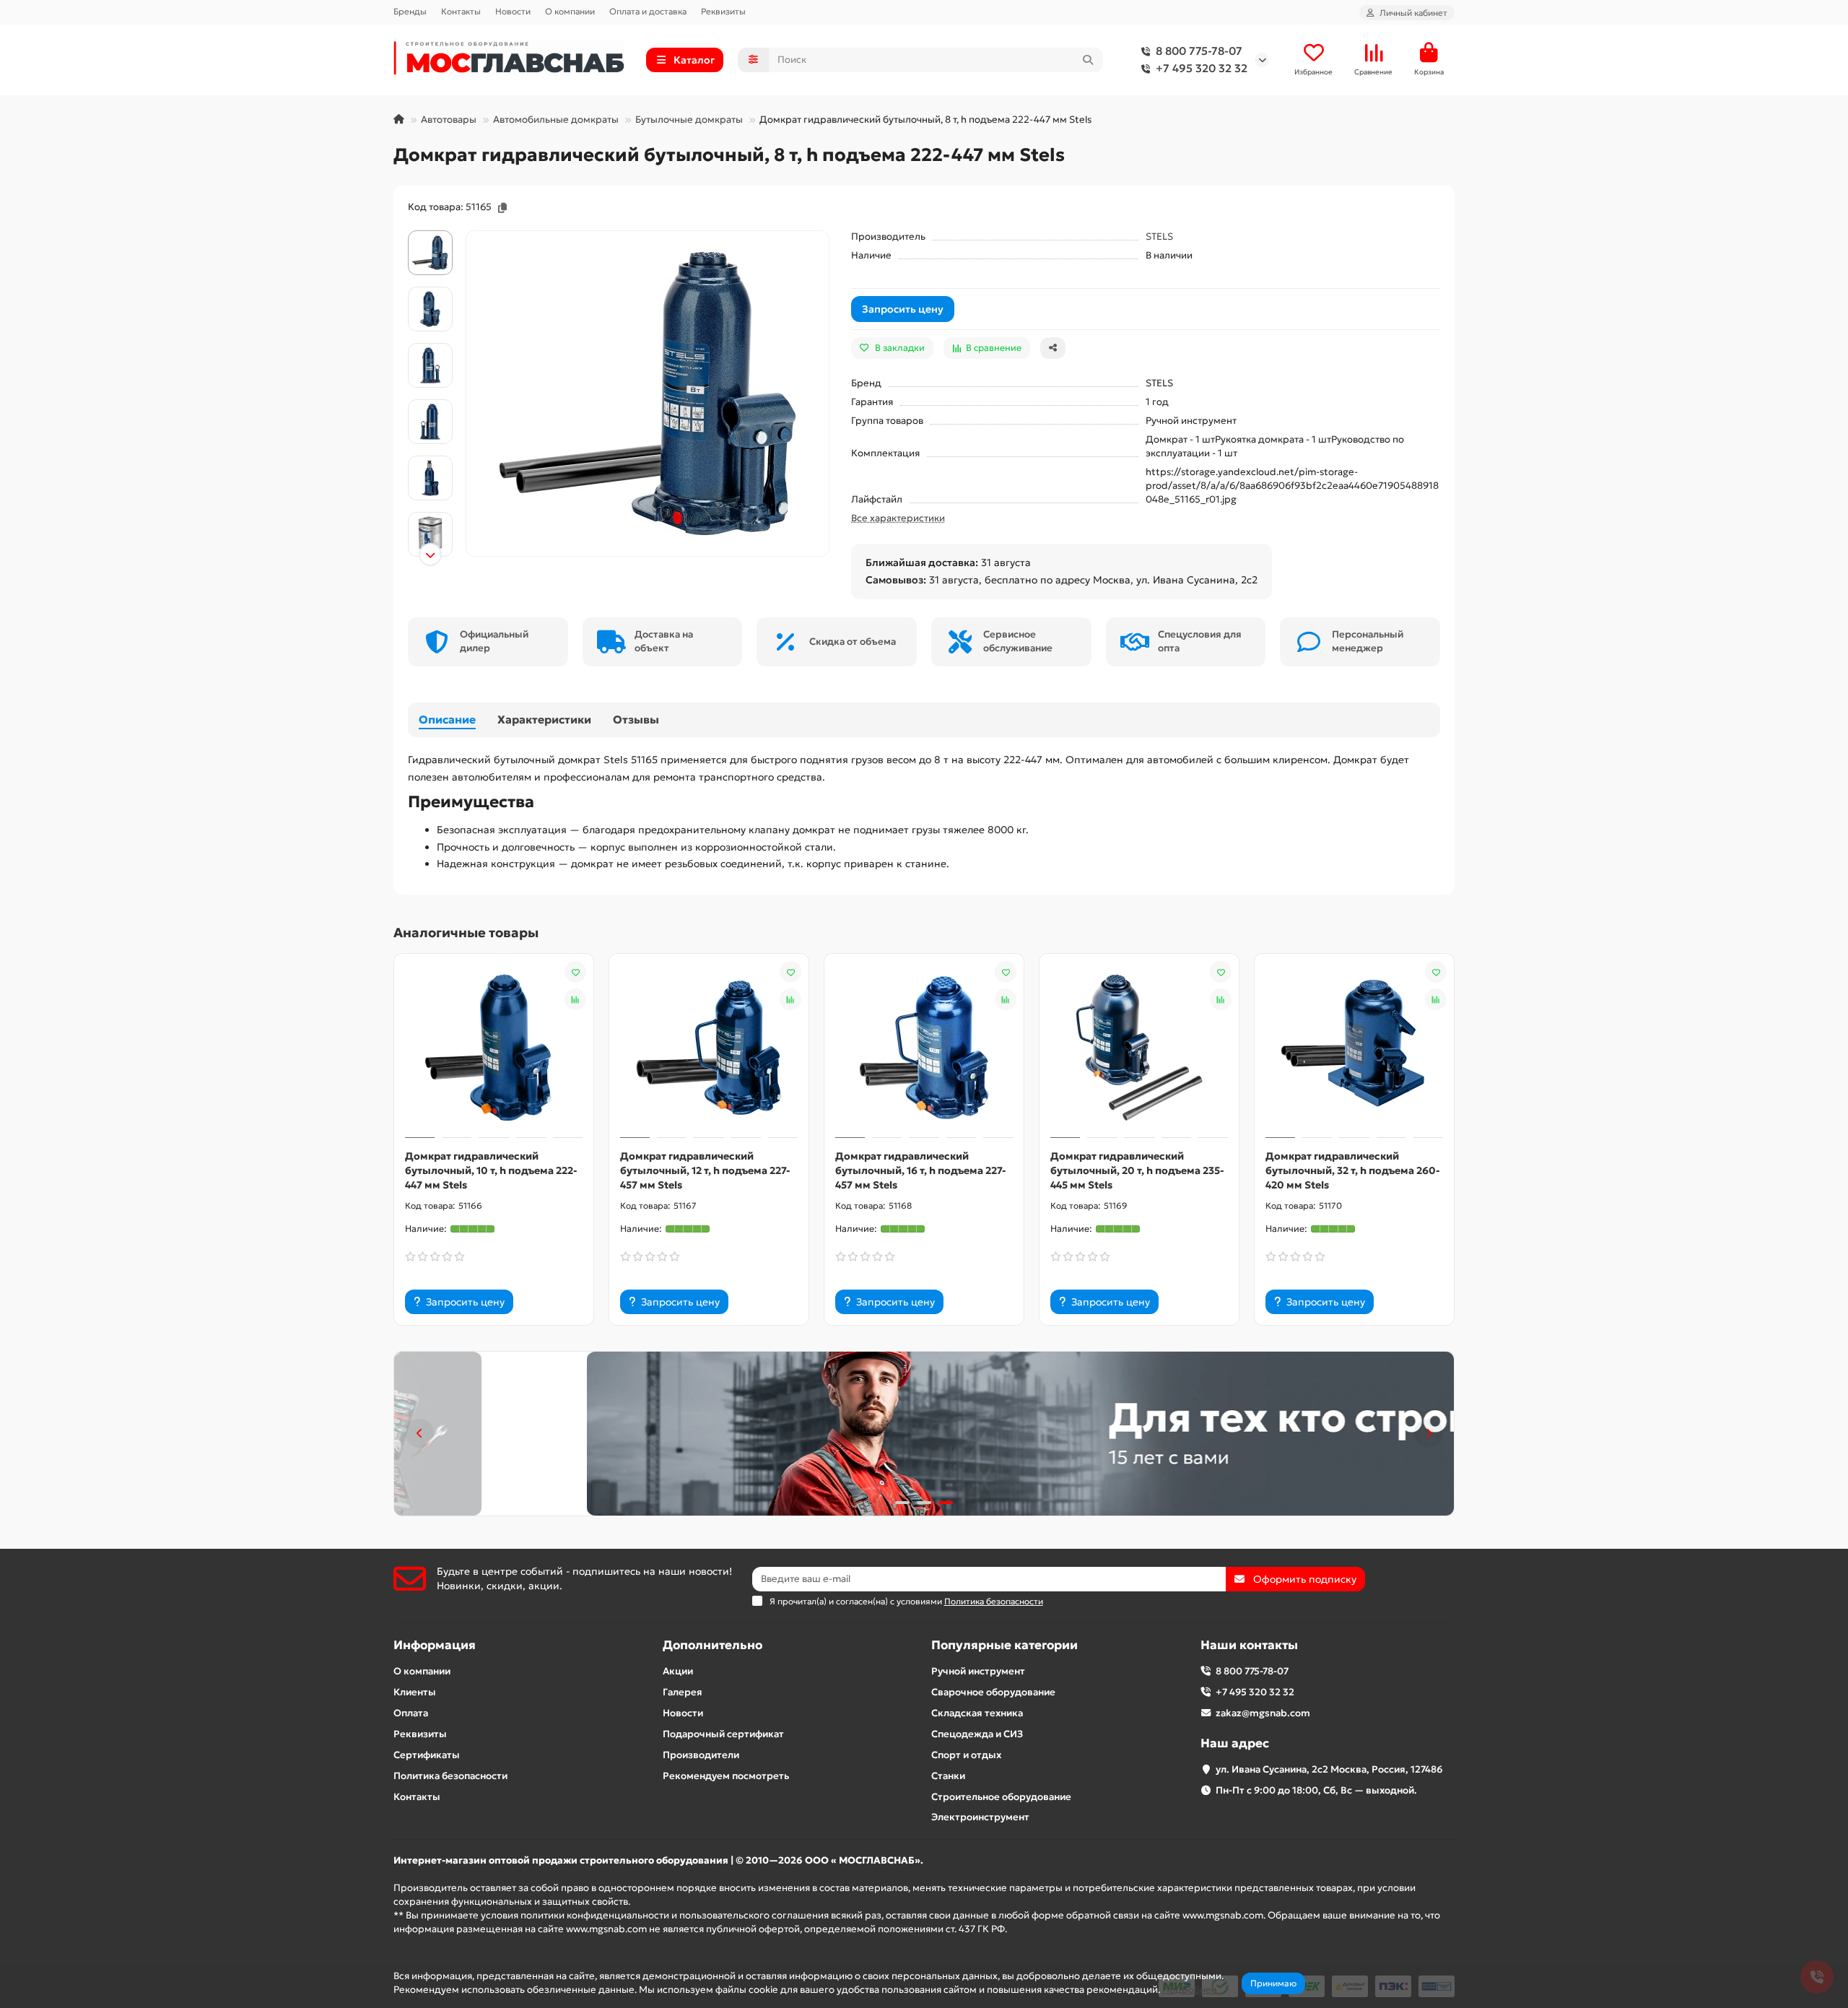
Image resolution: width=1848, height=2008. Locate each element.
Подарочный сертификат (723, 1734)
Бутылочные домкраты (689, 119)
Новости (513, 11)
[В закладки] (575, 972)
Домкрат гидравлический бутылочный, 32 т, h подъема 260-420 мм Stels (1353, 1170)
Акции (678, 1671)
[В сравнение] (575, 999)
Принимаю (1273, 1983)
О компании (570, 11)
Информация (435, 1645)
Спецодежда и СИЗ (977, 1734)
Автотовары (449, 119)
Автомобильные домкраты (556, 119)
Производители (701, 1755)
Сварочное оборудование (993, 1692)
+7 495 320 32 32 (1202, 68)
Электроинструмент (980, 1817)
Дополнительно (712, 1645)
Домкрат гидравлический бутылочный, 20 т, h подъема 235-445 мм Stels (1137, 1170)
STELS (1159, 236)
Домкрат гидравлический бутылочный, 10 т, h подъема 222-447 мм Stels (491, 1170)
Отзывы (636, 720)
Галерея (683, 1692)
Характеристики (544, 720)
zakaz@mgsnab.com (1263, 1713)
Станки (948, 1776)
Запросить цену (903, 309)
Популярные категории (1004, 1645)
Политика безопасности (450, 1776)
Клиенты (415, 1692)
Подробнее (1190, 1990)
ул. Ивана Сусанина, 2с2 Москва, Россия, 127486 (1329, 1769)
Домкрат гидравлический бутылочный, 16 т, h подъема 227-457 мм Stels (921, 1170)
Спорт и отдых (966, 1755)
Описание (447, 720)
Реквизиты (723, 11)
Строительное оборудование (1001, 1797)
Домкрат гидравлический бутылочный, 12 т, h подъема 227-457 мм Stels (705, 1170)
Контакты (461, 11)
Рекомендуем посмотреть (726, 1776)
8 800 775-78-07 (1199, 51)
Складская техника (977, 1713)
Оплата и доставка (648, 11)
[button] (430, 232)
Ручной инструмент (978, 1671)
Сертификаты (427, 1755)
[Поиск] (1088, 60)
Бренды (410, 11)
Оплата (411, 1713)
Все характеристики (898, 518)
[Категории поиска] (753, 60)
